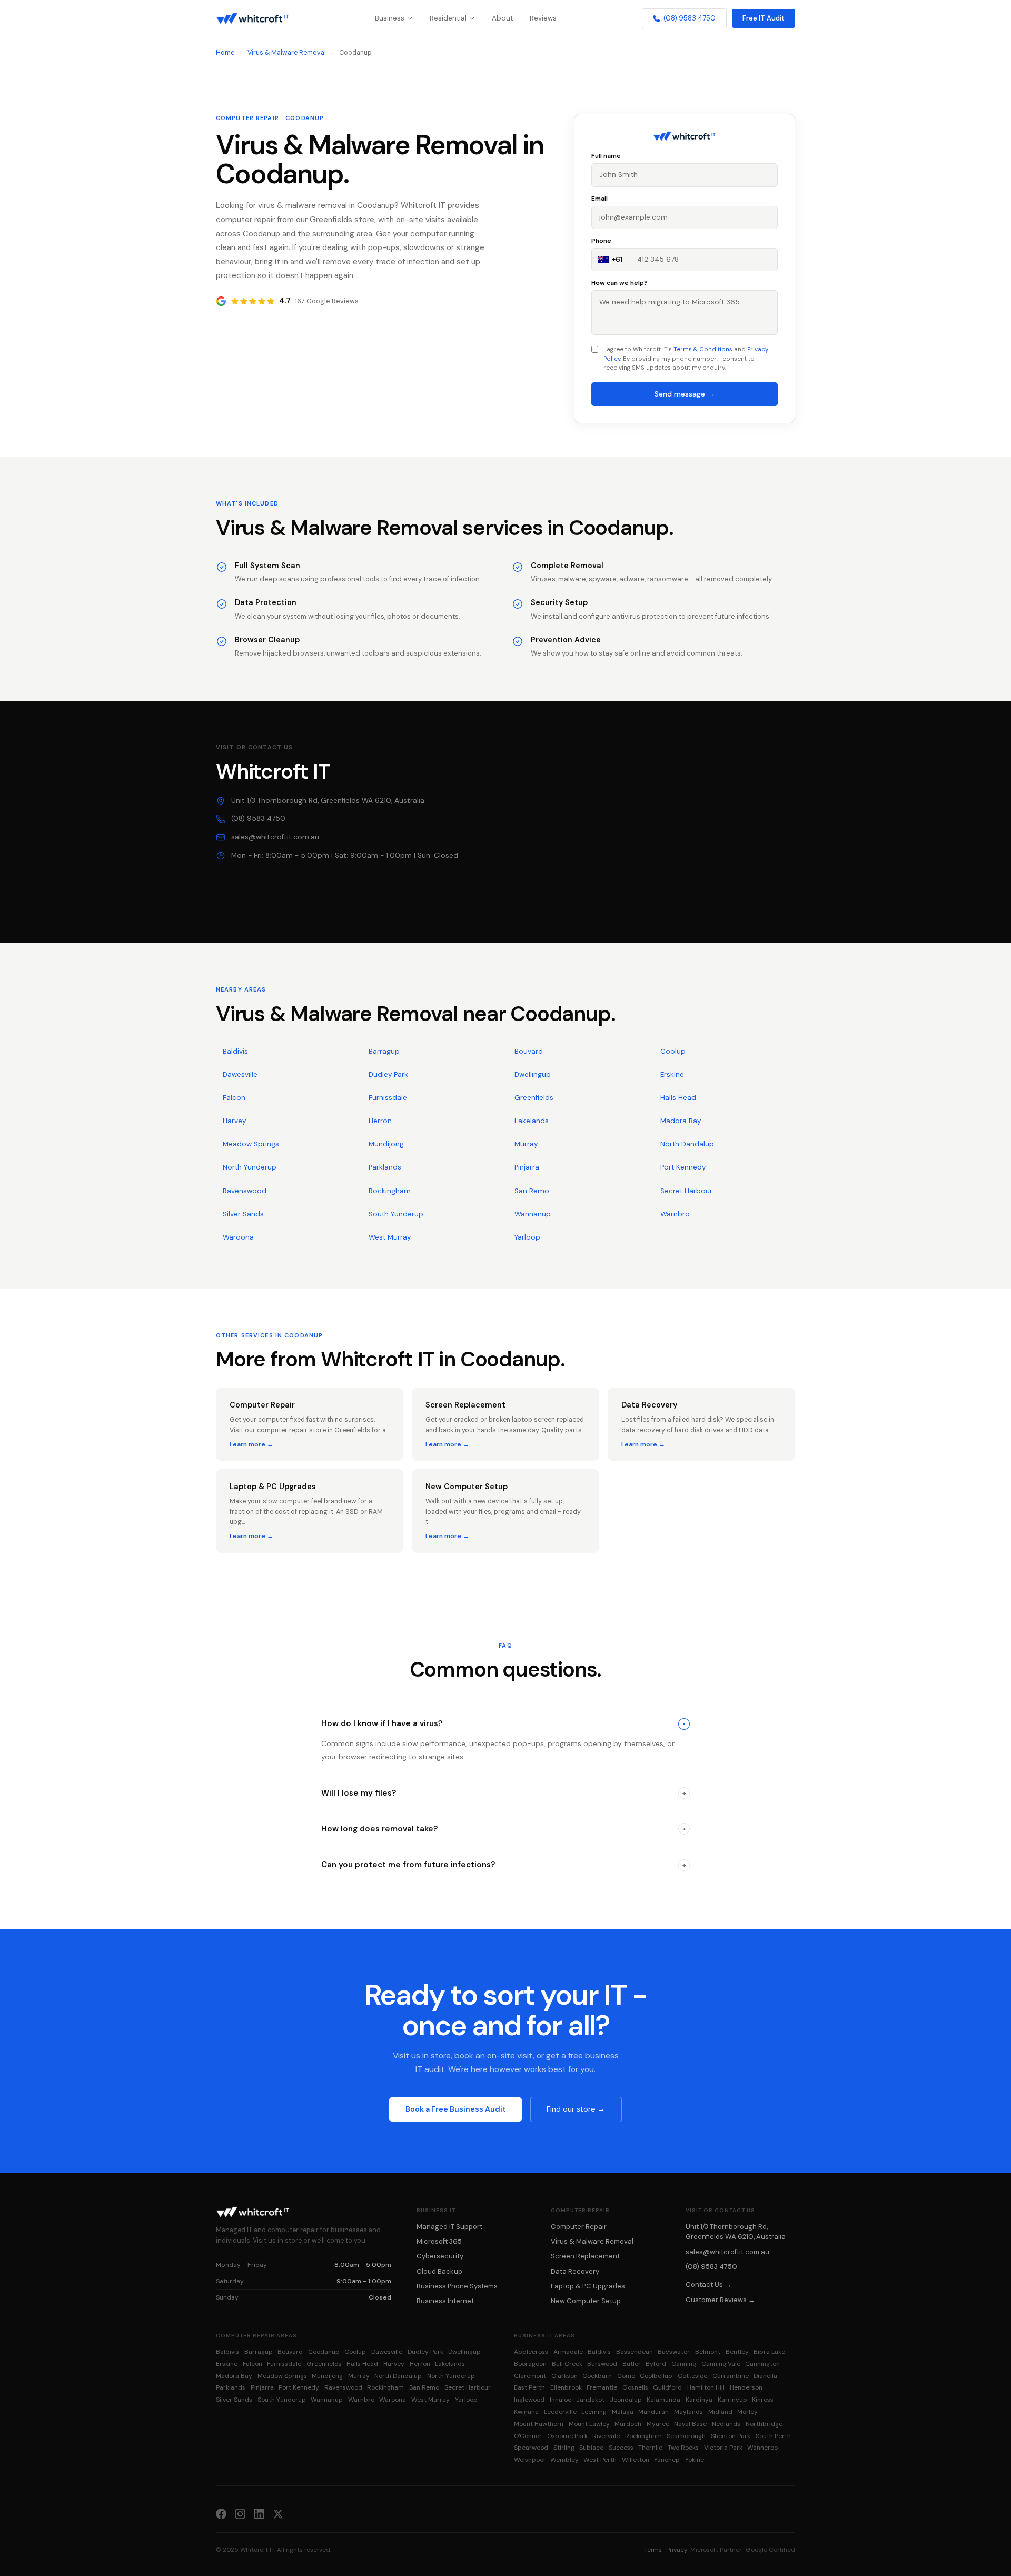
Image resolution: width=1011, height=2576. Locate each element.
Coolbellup (656, 2376)
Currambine (731, 2376)
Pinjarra (527, 1167)
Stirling (564, 2448)
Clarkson (564, 2376)
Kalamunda (663, 2400)
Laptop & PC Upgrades (588, 2286)
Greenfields (534, 1098)
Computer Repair (579, 2227)
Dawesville (240, 1074)
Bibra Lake (769, 2352)
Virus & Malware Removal (287, 53)
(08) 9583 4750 (690, 18)
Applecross (531, 2352)
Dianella (765, 2376)
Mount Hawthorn (539, 2424)
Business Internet (445, 2301)
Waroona (238, 1237)
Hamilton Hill (706, 2387)
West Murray (390, 1237)
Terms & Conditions (703, 349)
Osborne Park (567, 2436)
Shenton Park (731, 2436)
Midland (720, 2412)
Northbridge (764, 2424)
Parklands (385, 1167)
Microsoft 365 (439, 2241)
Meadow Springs (251, 1144)
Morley (747, 2412)
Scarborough (686, 2436)
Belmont (708, 2352)
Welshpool (529, 2460)
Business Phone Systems (457, 2286)
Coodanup (324, 2352)
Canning (684, 2364)
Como (626, 2376)
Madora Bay (681, 1121)
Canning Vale (721, 2364)
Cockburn (597, 2376)
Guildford (667, 2387)
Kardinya (699, 2400)
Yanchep (667, 2460)
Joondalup (626, 2400)
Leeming (594, 2412)
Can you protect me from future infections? (504, 1865)
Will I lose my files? (504, 1793)
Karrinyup (732, 2400)
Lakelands (532, 1121)
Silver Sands (243, 1214)
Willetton (636, 2460)
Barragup (384, 1051)
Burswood (602, 2364)
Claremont (530, 2376)
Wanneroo (762, 2448)
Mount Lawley (589, 2424)
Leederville (560, 2412)
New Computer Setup (586, 2301)
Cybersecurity (440, 2256)
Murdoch (628, 2424)
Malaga (623, 2412)
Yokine (695, 2460)
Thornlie (650, 2448)
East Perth (529, 2387)
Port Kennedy (683, 1167)
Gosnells (635, 2387)
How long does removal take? (504, 1829)
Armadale (568, 2352)
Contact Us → (708, 2285)
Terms (653, 2550)
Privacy (677, 2550)
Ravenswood (245, 1191)
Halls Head (678, 1098)
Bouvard (529, 1051)
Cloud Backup (439, 2271)
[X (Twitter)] (278, 2513)
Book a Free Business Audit (456, 2109)
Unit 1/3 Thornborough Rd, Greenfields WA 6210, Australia (328, 801)
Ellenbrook (566, 2387)
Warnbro (675, 1214)
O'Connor (528, 2436)
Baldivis (235, 1051)
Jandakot (590, 2400)
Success (621, 2448)
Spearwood (531, 2448)
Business (390, 18)
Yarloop (527, 1237)
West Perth (600, 2460)
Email (599, 199)
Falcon (234, 1098)
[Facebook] (221, 2513)
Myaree (658, 2424)
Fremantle (602, 2387)
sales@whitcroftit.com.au (275, 837)
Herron (380, 1121)
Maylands (688, 2412)
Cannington (762, 2364)
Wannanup (533, 1214)
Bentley (737, 2352)
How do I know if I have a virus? (505, 1723)
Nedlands (726, 2424)
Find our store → (576, 2109)
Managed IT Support (449, 2227)
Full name (606, 156)
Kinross (763, 2400)
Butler (632, 2364)
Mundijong (386, 1144)
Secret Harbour (686, 1191)
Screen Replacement (585, 2256)
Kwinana (526, 2412)
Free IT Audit (764, 18)
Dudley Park (388, 1074)
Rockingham (390, 1191)
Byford (656, 2364)
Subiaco (591, 2448)
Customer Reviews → (720, 2300)
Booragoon (530, 2364)
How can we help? (620, 283)
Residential (448, 18)
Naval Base (690, 2424)
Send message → (685, 394)
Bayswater (674, 2352)
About (502, 18)
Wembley (564, 2460)
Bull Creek (567, 2364)
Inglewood (529, 2400)
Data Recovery (575, 2271)
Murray (526, 1144)
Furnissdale (388, 1098)
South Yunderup (396, 1214)
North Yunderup (250, 1167)
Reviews (543, 18)
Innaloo (561, 2400)
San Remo (532, 1191)
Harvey (234, 1121)
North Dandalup (687, 1144)
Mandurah (653, 2412)
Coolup (673, 1051)
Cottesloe (692, 2376)
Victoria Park (723, 2448)
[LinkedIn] (259, 2513)
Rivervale (606, 2436)
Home (225, 53)
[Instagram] (240, 2513)
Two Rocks (683, 2448)
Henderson (746, 2387)
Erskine (672, 1074)
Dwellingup (533, 1074)
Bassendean (635, 2352)
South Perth (773, 2436)
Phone (601, 241)
